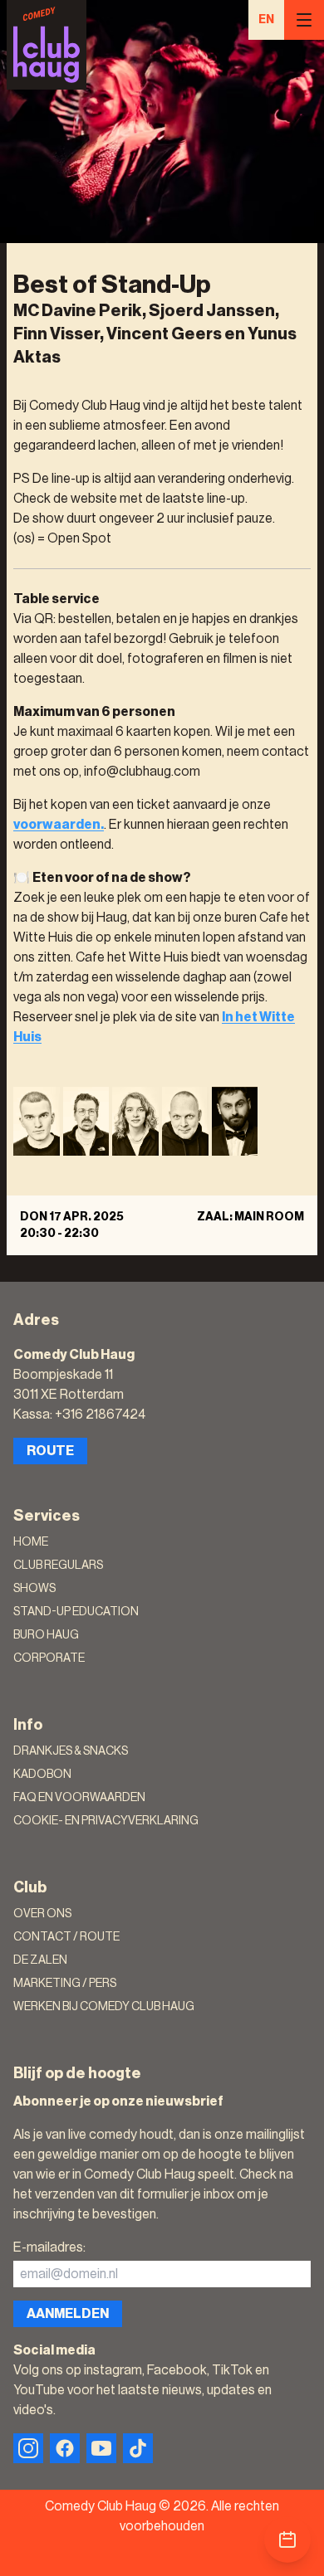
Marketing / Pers (65, 1984)
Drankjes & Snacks (71, 1751)
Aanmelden (68, 2314)
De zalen (40, 1960)
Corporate (49, 1658)
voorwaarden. (59, 825)
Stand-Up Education (76, 1612)
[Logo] (47, 45)
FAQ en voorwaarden (79, 1798)
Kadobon (42, 1775)
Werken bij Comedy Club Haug (104, 2007)
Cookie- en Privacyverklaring (106, 1821)
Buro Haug (46, 1635)
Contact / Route (66, 1937)
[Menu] (304, 20)
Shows (34, 1589)
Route (50, 1451)
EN (266, 20)
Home (31, 1542)
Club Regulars (58, 1566)
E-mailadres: (49, 2247)
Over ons (42, 1914)
